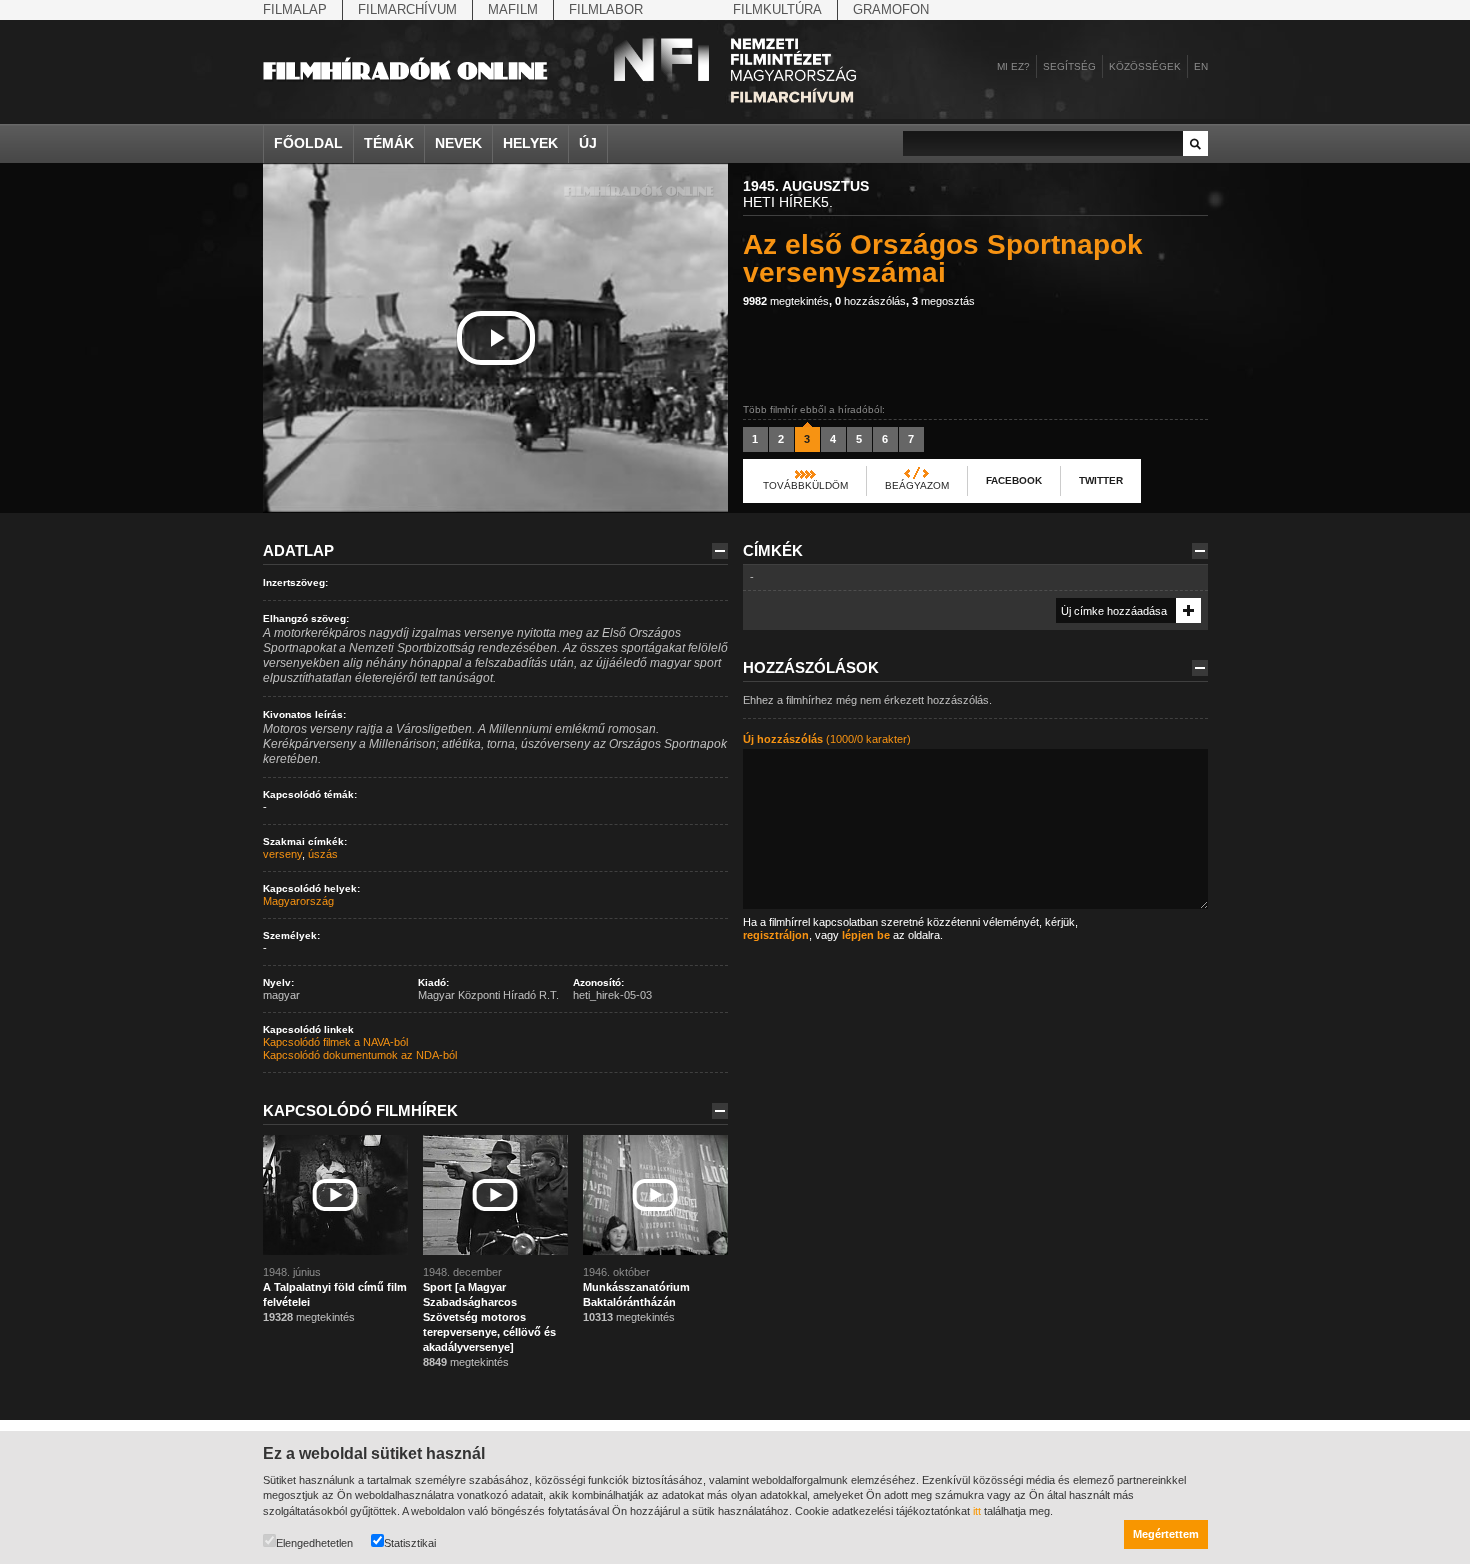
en (1201, 66)
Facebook (1014, 480)
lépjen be (866, 935)
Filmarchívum (407, 9)
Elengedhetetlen (314, 1543)
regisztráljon (776, 935)
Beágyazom (917, 485)
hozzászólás (870, 301)
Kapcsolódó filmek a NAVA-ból (335, 1042)
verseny (282, 854)
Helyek (530, 143)
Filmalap (295, 9)
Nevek (458, 143)
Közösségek (1145, 66)
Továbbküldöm (805, 485)
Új (588, 143)
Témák (389, 143)
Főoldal (308, 143)
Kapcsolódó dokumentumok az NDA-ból (360, 1055)
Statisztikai (410, 1543)
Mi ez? (1013, 66)
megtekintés (786, 301)
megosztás (943, 301)
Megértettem (1166, 1534)
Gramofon (891, 9)
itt (977, 1511)
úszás (323, 854)
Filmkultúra (777, 9)
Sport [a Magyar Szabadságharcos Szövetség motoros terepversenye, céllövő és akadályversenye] (489, 1317)
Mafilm (513, 9)
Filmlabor (606, 9)
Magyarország (298, 901)
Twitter (1101, 480)
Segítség (1069, 66)
